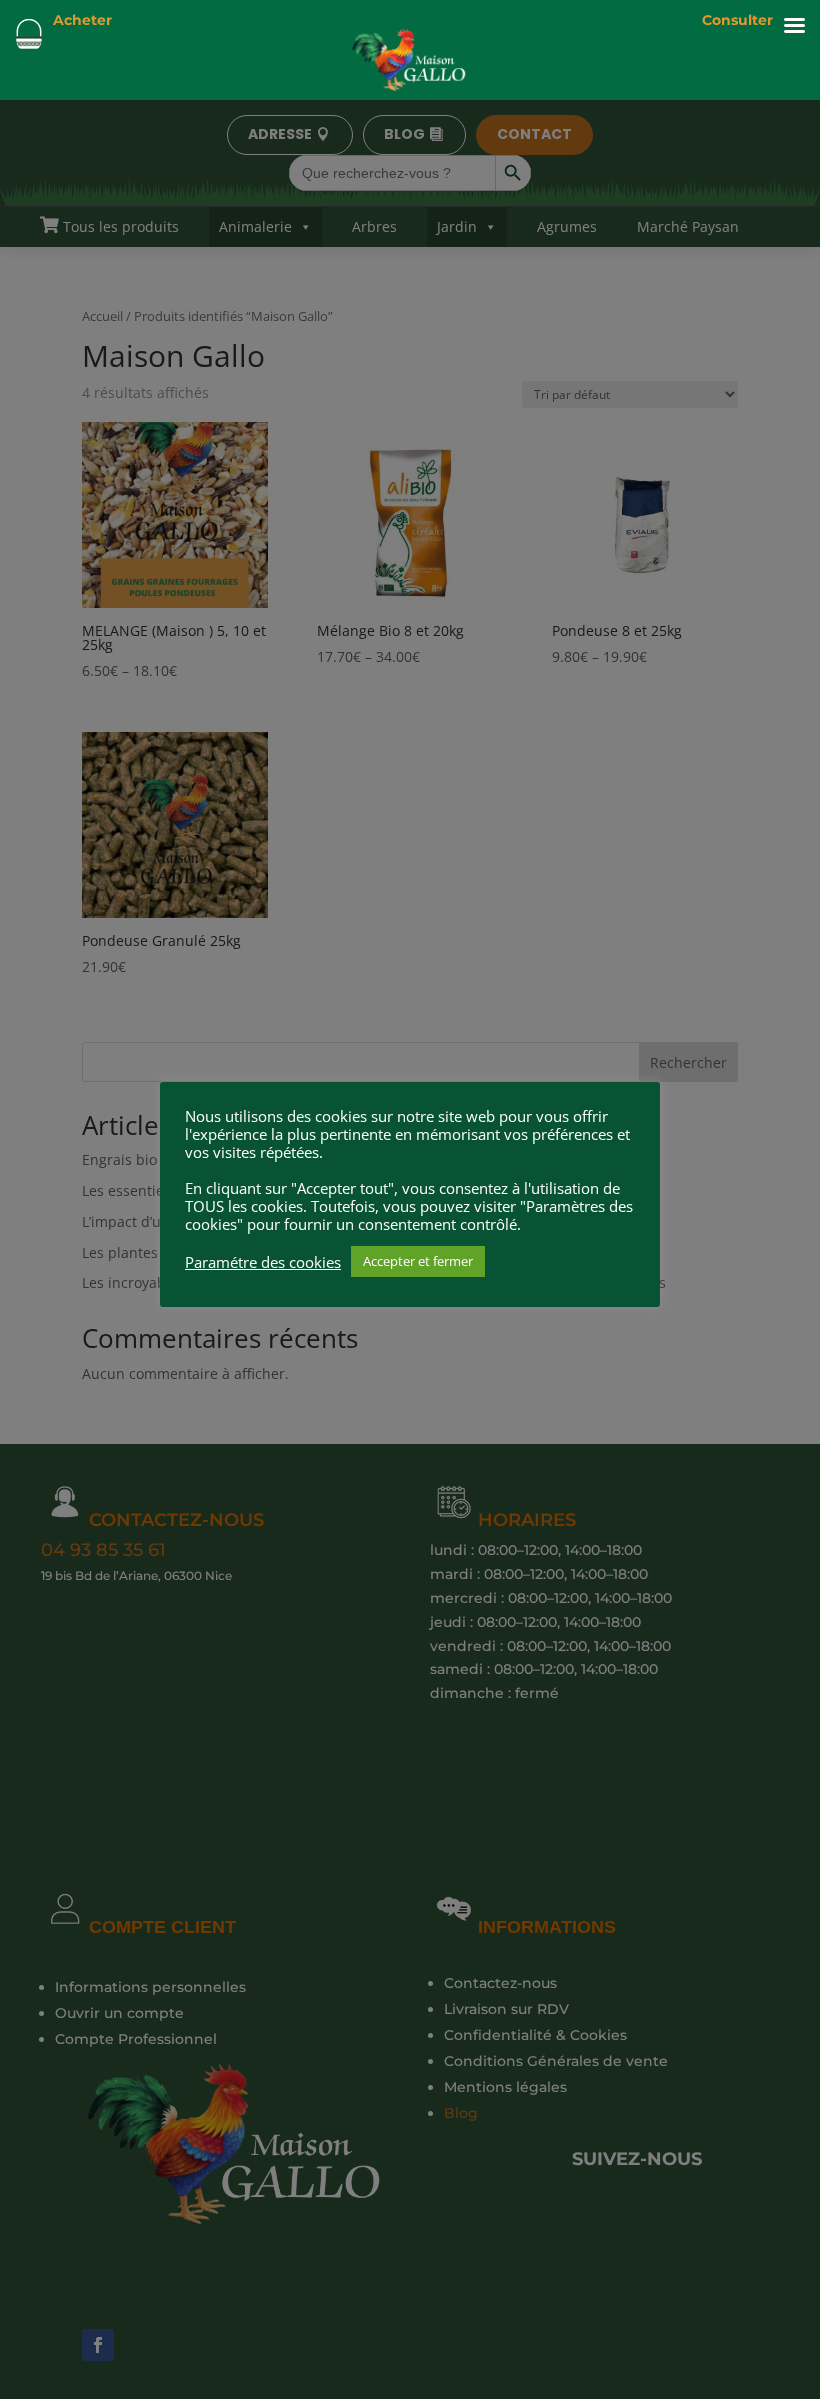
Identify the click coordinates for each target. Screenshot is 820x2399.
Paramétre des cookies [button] (263, 1262)
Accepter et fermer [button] (418, 1261)
